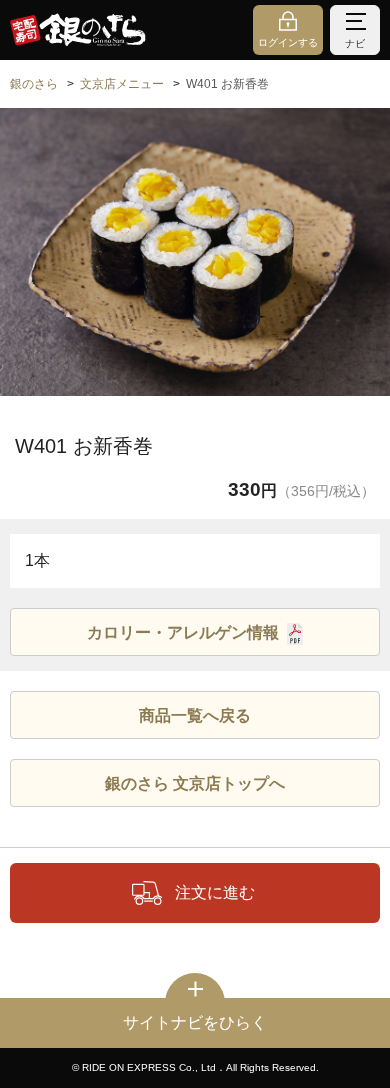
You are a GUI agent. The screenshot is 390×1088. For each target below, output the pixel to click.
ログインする (288, 42)
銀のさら (34, 84)
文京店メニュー (122, 84)
